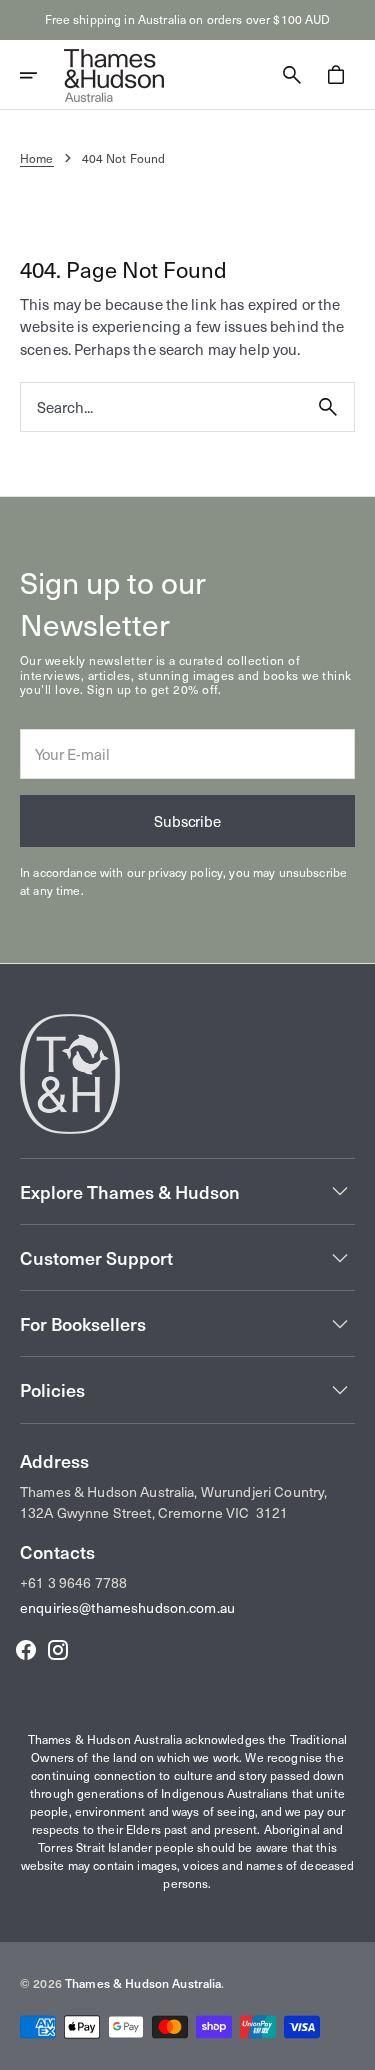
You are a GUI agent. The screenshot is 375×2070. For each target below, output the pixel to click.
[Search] (328, 407)
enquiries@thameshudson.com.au (127, 1607)
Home (37, 158)
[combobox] (161, 407)
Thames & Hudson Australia (143, 1983)
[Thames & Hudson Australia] (114, 75)
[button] (42, 75)
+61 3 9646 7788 (73, 1582)
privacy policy (185, 872)
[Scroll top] (351, 2046)
